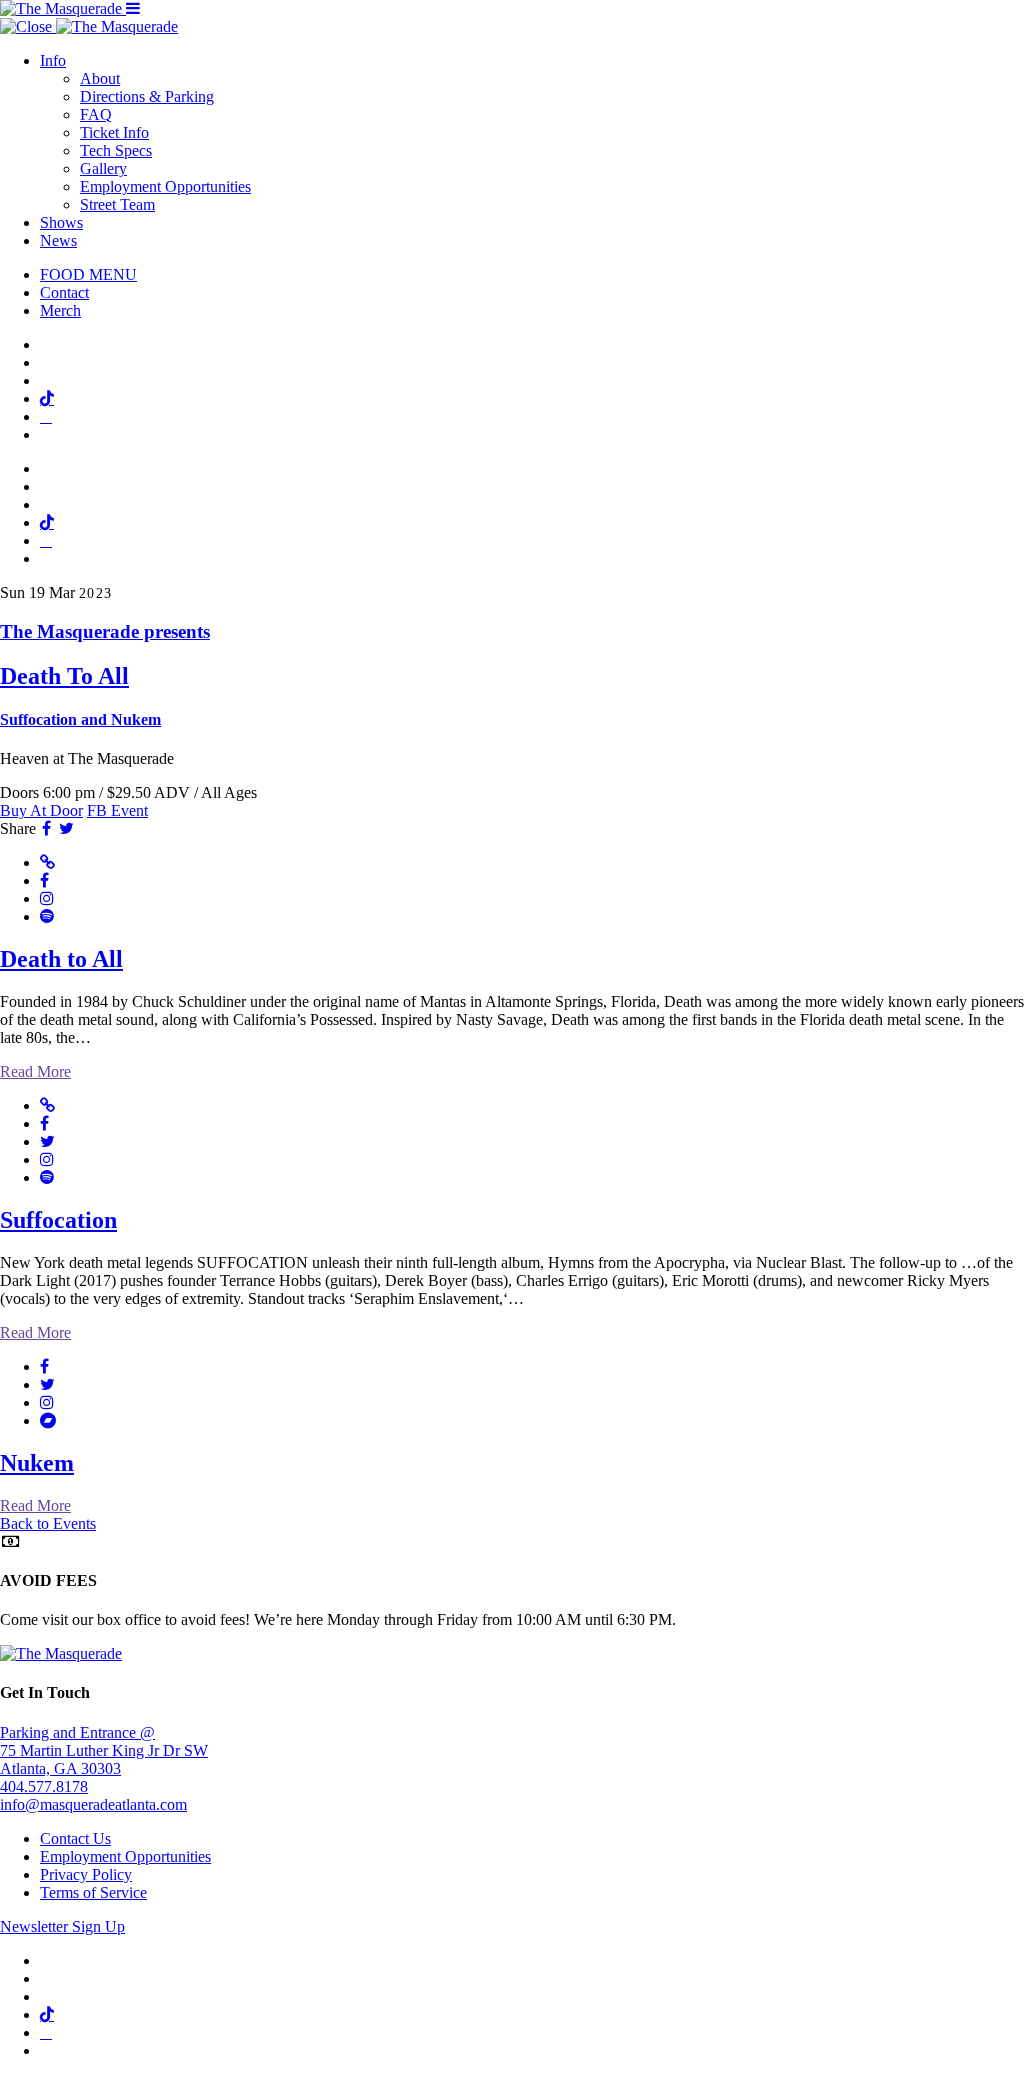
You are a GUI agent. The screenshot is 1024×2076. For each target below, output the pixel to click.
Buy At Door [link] (41, 810)
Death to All (61, 959)
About (100, 78)
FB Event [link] (117, 810)
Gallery (103, 168)
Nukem (37, 1463)
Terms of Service (93, 1892)
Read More (35, 1071)
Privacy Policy (86, 1874)
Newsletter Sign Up (62, 1926)
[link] (512, 675)
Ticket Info (114, 132)
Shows (61, 222)
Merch (60, 310)
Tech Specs (116, 150)
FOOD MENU (88, 274)
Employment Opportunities (165, 186)
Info (53, 60)
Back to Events (48, 1523)
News (58, 240)
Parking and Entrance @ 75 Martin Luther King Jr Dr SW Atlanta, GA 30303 (104, 1750)
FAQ (96, 114)
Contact (64, 292)
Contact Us (75, 1838)
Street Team (117, 204)
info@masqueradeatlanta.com (93, 1804)
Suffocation (58, 1220)
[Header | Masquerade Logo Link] (63, 8)
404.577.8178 (44, 1786)
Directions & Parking (147, 96)
